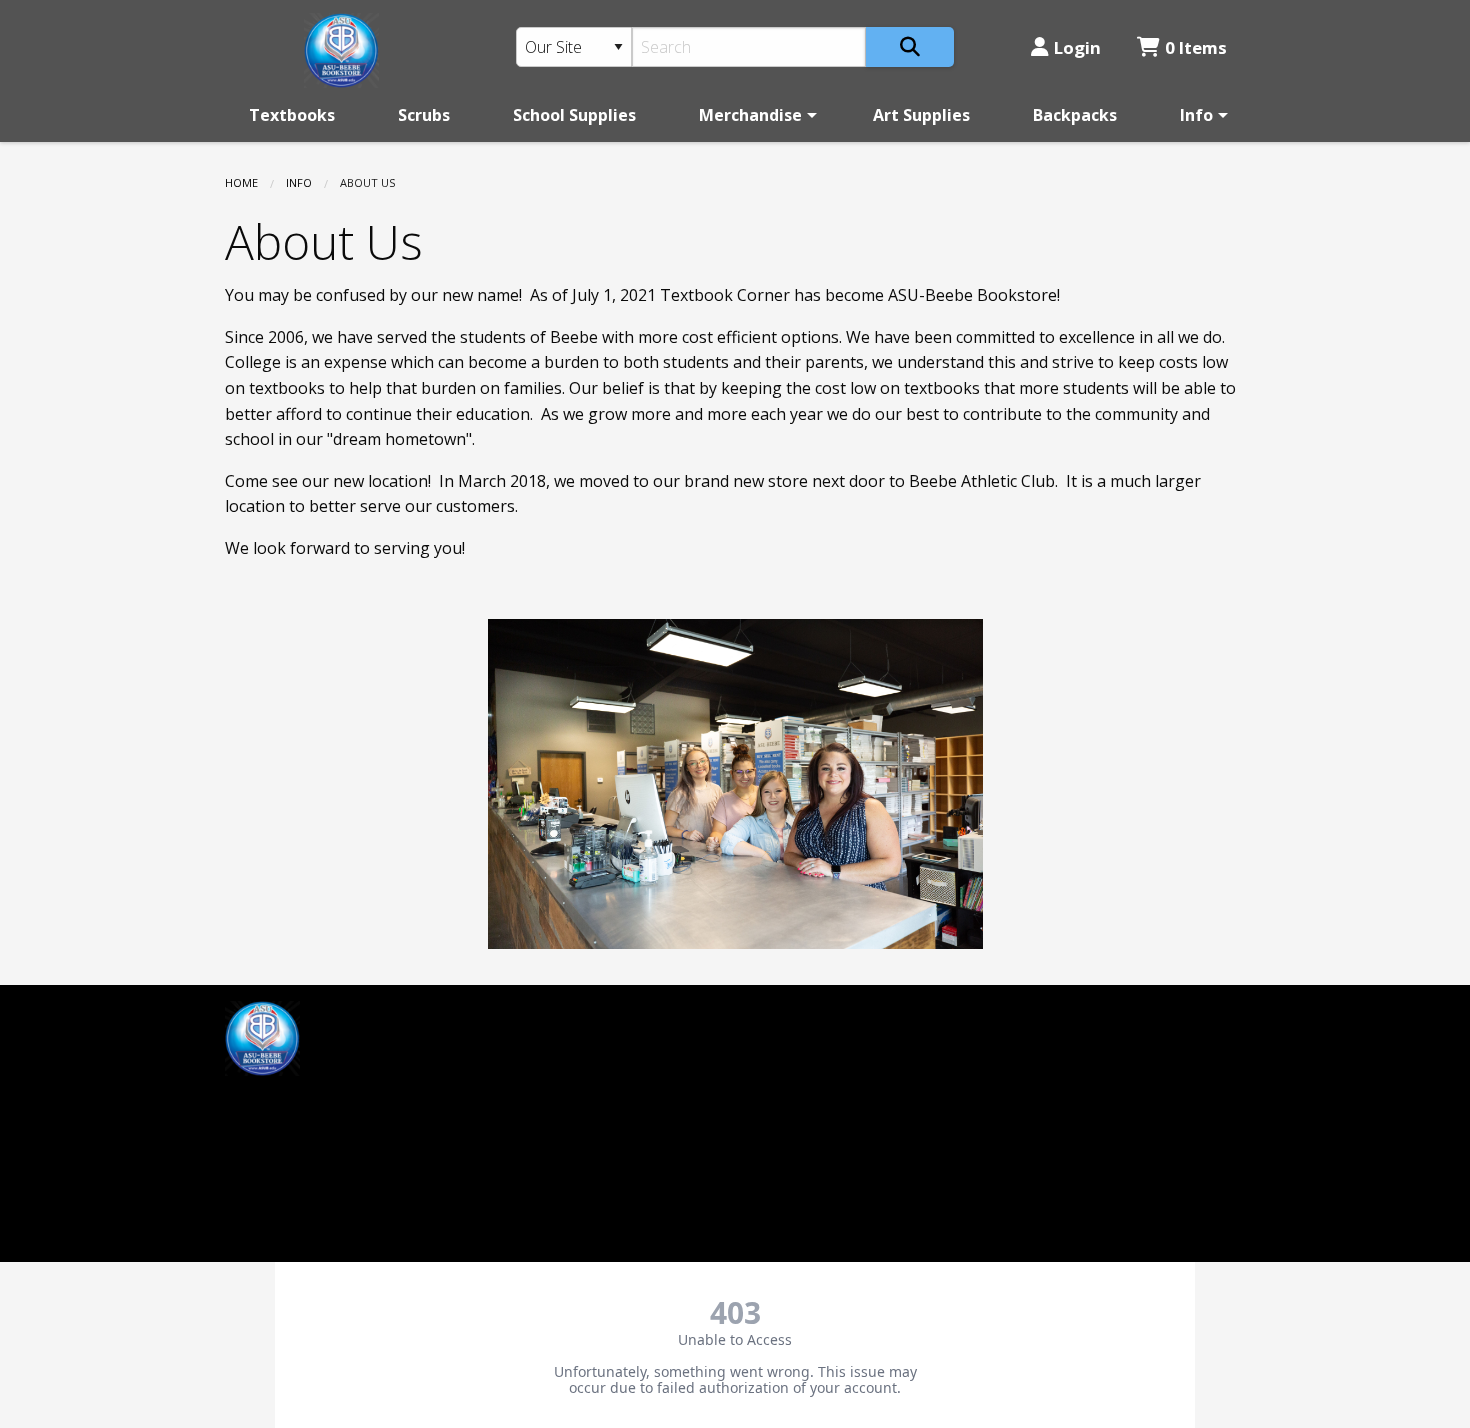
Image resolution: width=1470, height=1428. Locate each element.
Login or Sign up (566, 1080)
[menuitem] (292, 115)
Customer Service (553, 1047)
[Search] (910, 47)
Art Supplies (921, 115)
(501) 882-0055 (805, 1047)
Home (241, 182)
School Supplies (574, 115)
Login (1077, 47)
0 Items (1196, 47)
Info (1196, 115)
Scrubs (424, 115)
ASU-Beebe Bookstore (834, 1013)
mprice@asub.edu (291, 1156)
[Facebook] (250, 1105)
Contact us (528, 1114)
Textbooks (292, 115)
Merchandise (750, 115)
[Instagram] (293, 1105)
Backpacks (1075, 115)
